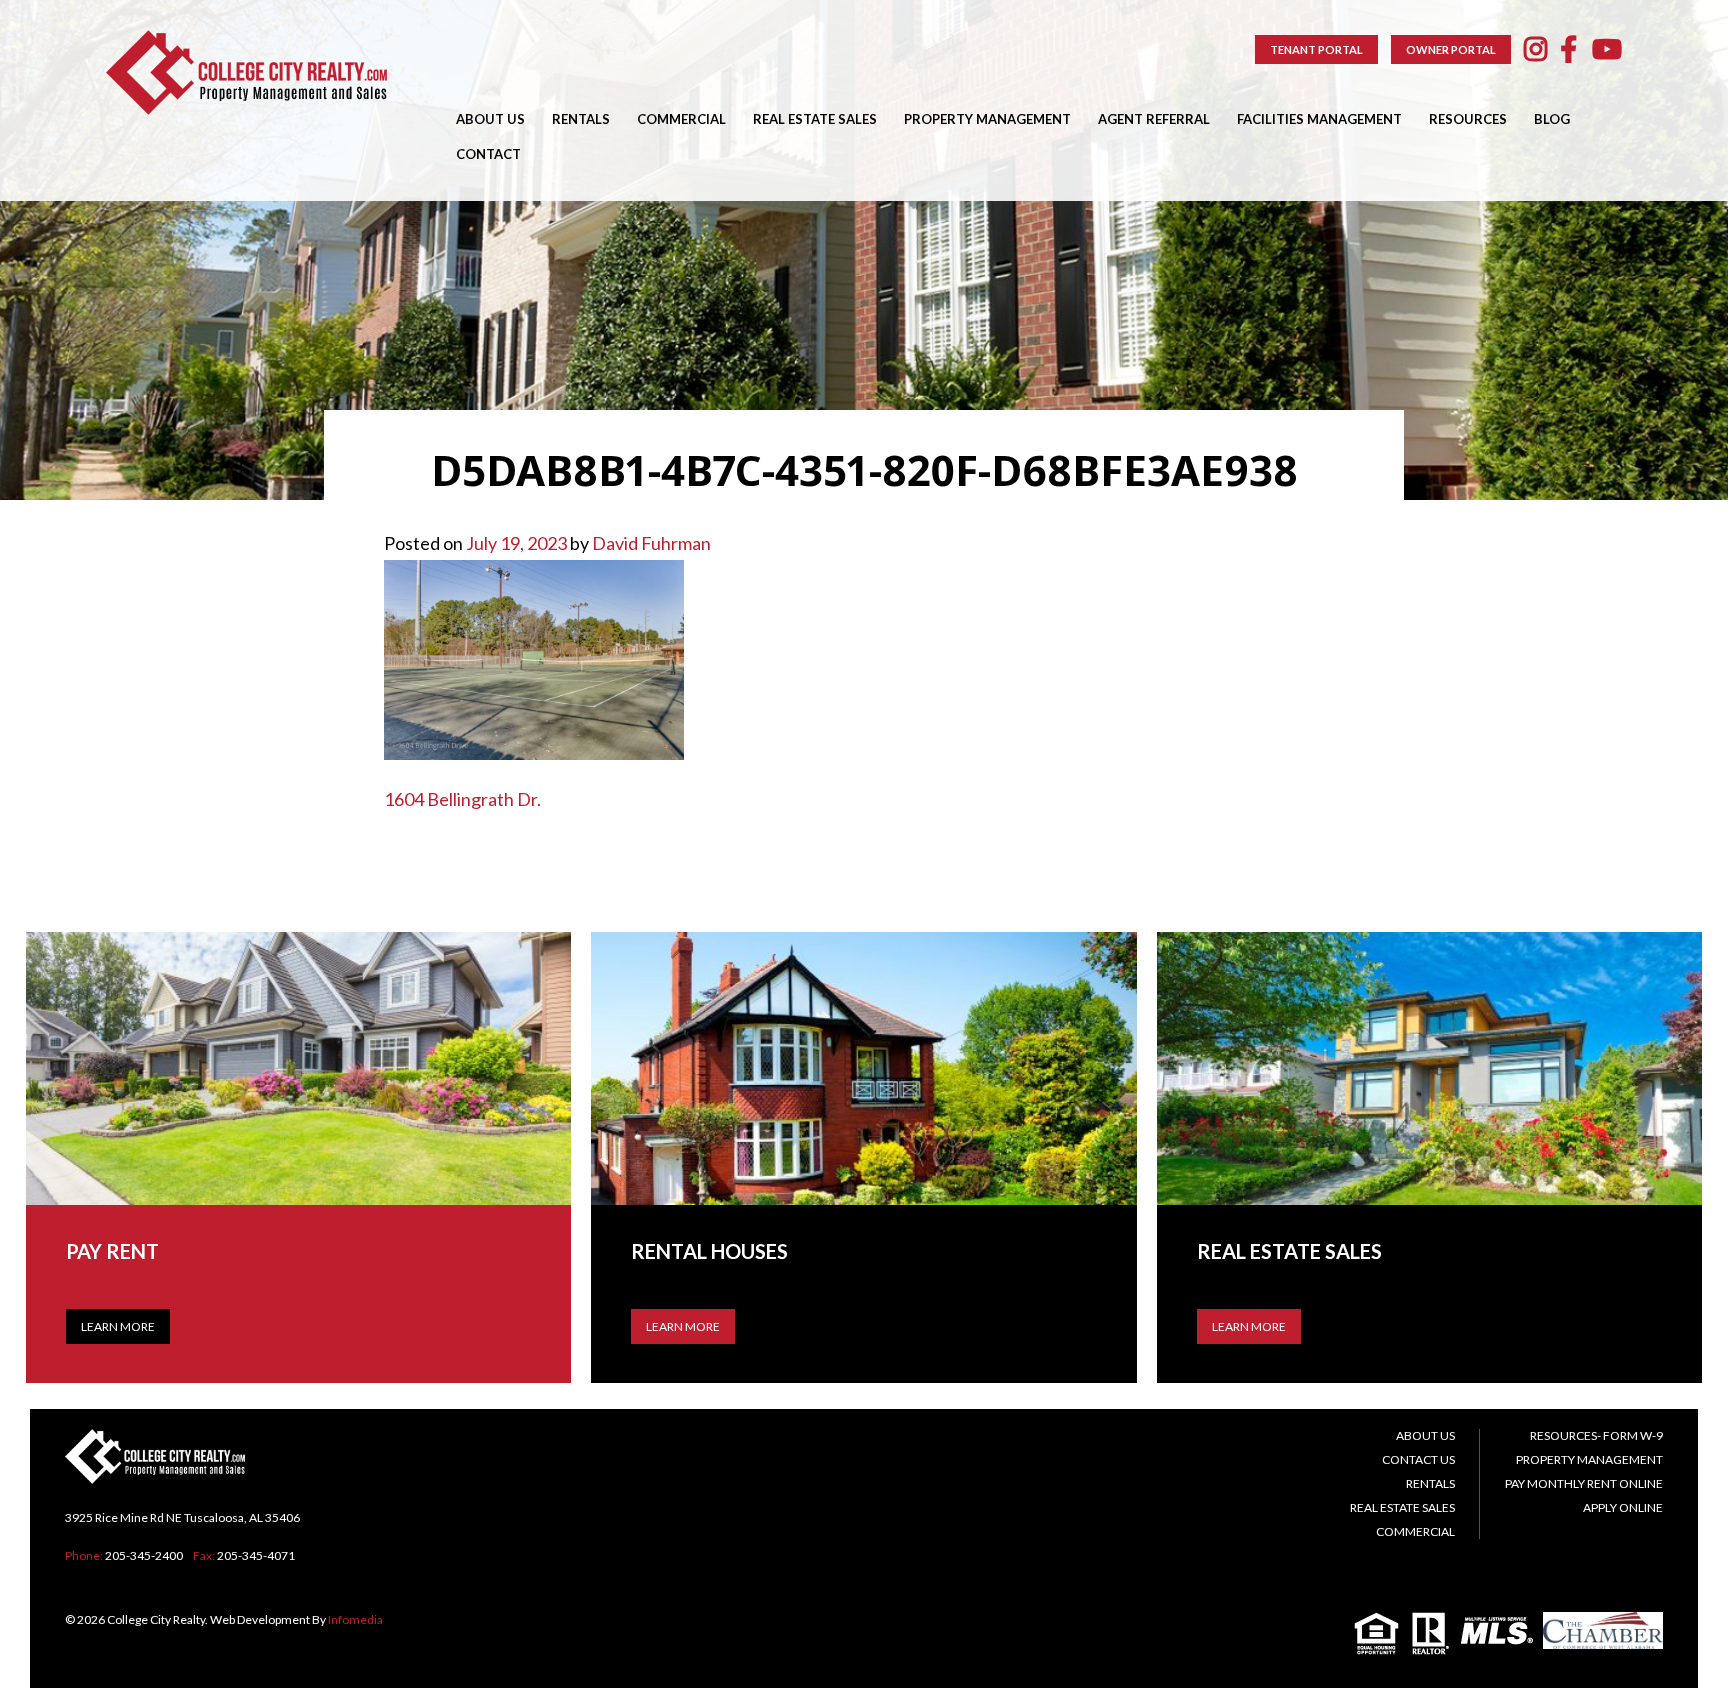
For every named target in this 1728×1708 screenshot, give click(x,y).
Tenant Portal (1316, 49)
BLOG (1552, 119)
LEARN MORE (683, 1326)
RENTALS (581, 119)
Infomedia (355, 1619)
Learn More (118, 1326)
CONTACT (488, 154)
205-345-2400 (144, 1555)
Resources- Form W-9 (1596, 1435)
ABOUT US (490, 119)
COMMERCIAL (681, 119)
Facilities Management (1319, 119)
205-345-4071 (256, 1555)
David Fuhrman (651, 543)
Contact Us (1418, 1459)
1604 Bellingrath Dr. (462, 799)
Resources (1468, 119)
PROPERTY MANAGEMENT (987, 119)
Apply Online (1623, 1507)
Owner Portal (1451, 49)
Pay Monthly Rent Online (1584, 1483)
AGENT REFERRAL (1154, 119)
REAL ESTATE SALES (815, 119)
